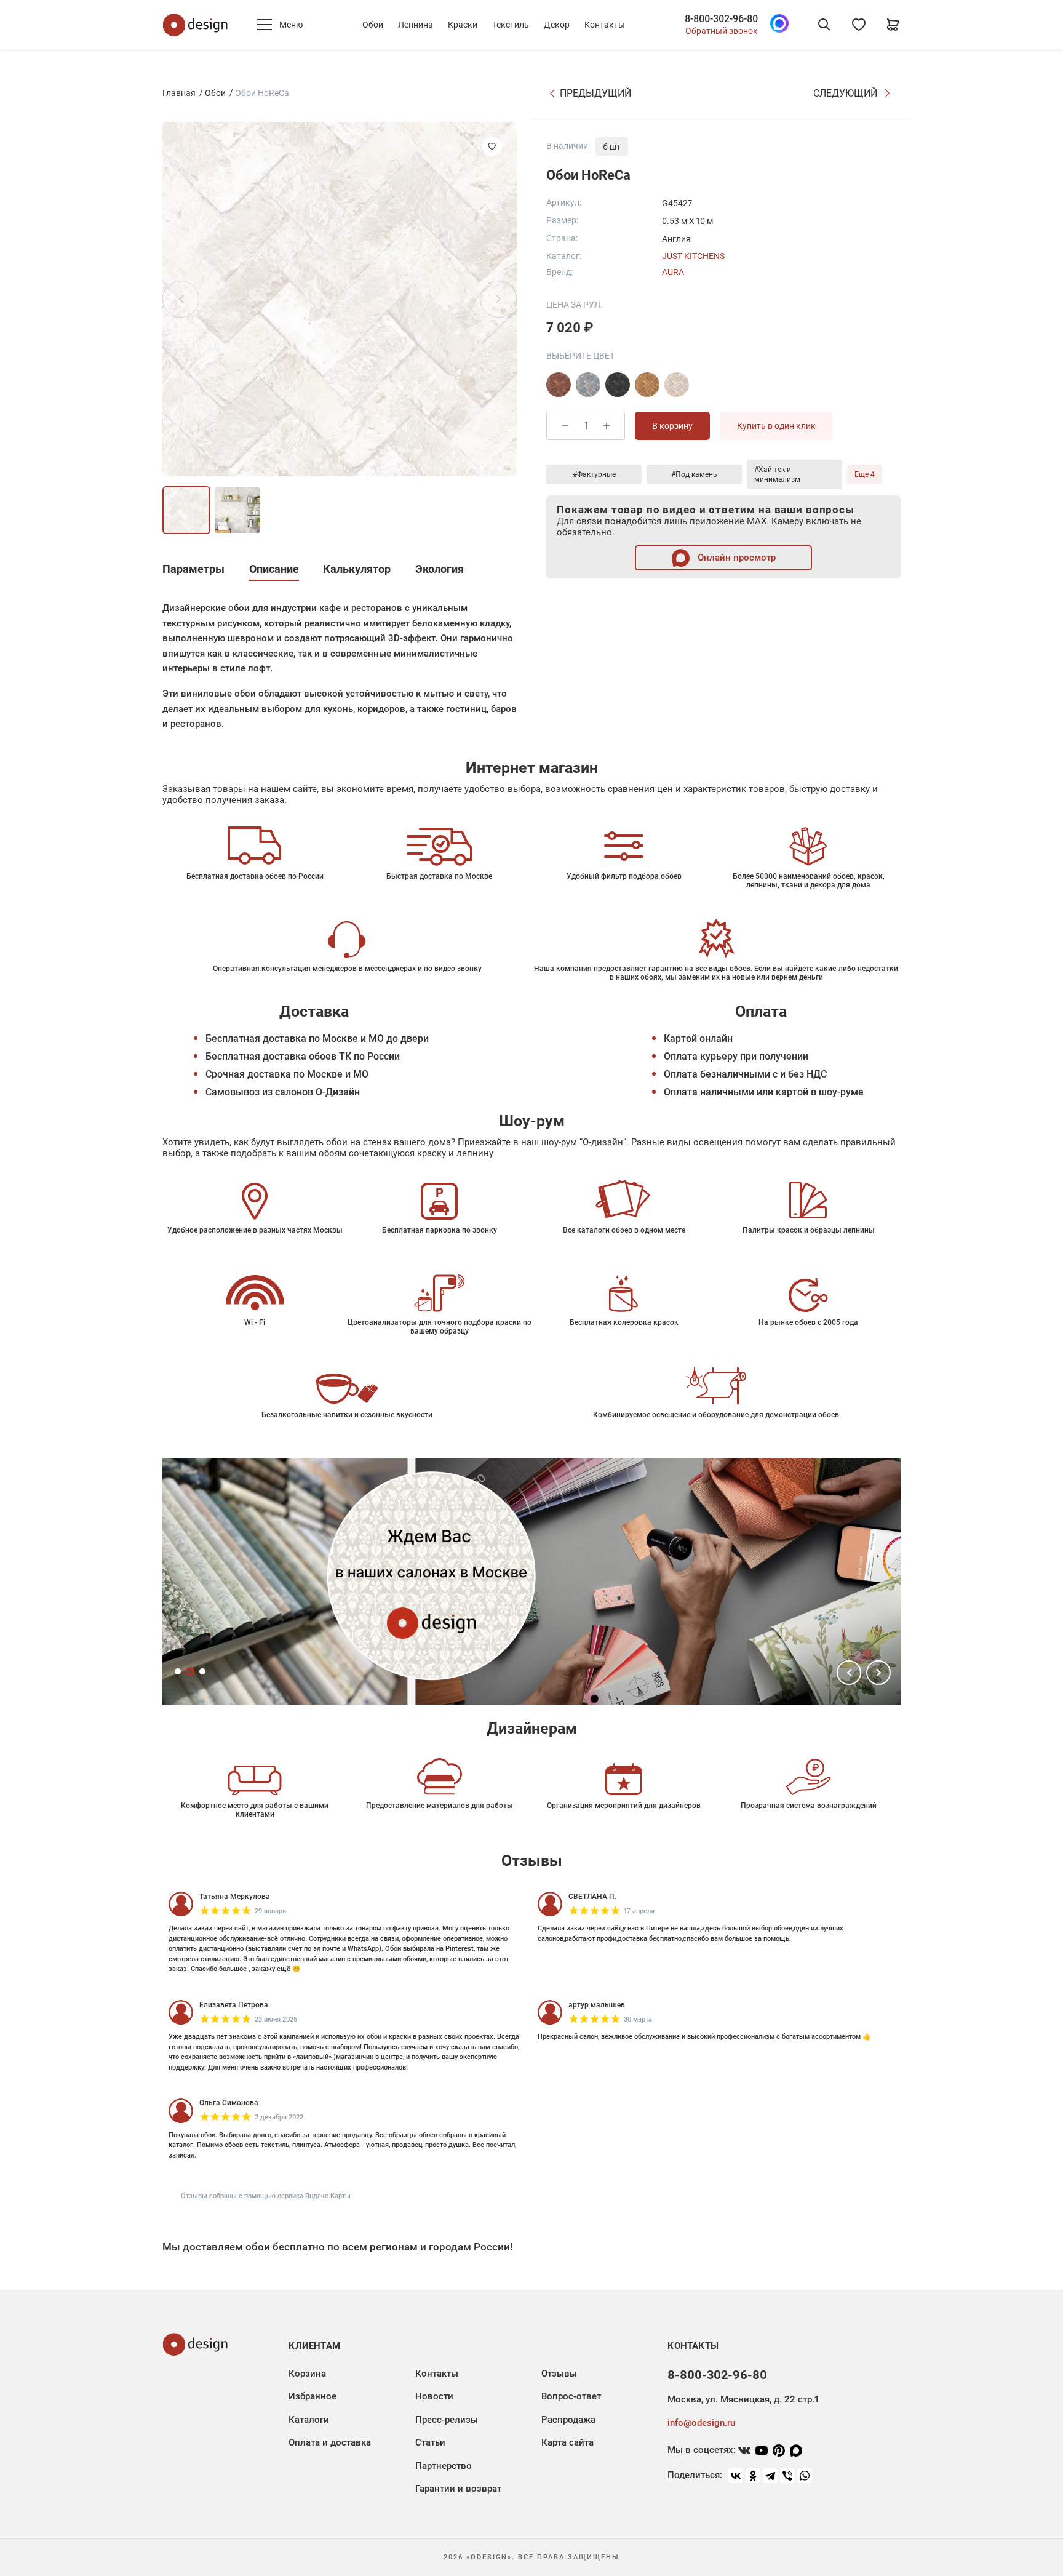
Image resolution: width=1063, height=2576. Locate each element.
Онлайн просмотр (735, 558)
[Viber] (787, 2476)
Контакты (605, 25)
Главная (179, 93)
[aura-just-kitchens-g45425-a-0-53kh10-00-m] (588, 385)
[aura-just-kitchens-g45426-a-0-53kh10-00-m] (618, 385)
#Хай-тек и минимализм (777, 474)
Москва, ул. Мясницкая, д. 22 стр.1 (743, 2399)
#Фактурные (594, 474)
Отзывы (559, 2374)
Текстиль (511, 25)
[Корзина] (893, 25)
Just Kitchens (693, 256)
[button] (849, 1673)
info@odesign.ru (701, 2423)
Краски (463, 25)
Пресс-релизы (447, 2420)
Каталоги (309, 2420)
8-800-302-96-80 (721, 19)
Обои (373, 25)
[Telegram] (770, 2476)
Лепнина (416, 25)
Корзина (307, 2374)
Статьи (430, 2442)
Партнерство (444, 2466)
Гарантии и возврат (458, 2489)
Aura (673, 272)
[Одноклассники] (753, 2476)
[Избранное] (859, 25)
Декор (557, 25)
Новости (434, 2396)
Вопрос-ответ (571, 2396)
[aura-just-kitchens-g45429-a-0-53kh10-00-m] (677, 385)
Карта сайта (567, 2442)
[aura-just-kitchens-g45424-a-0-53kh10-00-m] (559, 385)
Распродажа (568, 2420)
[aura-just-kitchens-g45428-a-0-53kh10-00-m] (647, 385)
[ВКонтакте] (736, 2476)
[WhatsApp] (805, 2476)
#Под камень (694, 474)
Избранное (313, 2396)
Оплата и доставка (330, 2442)
